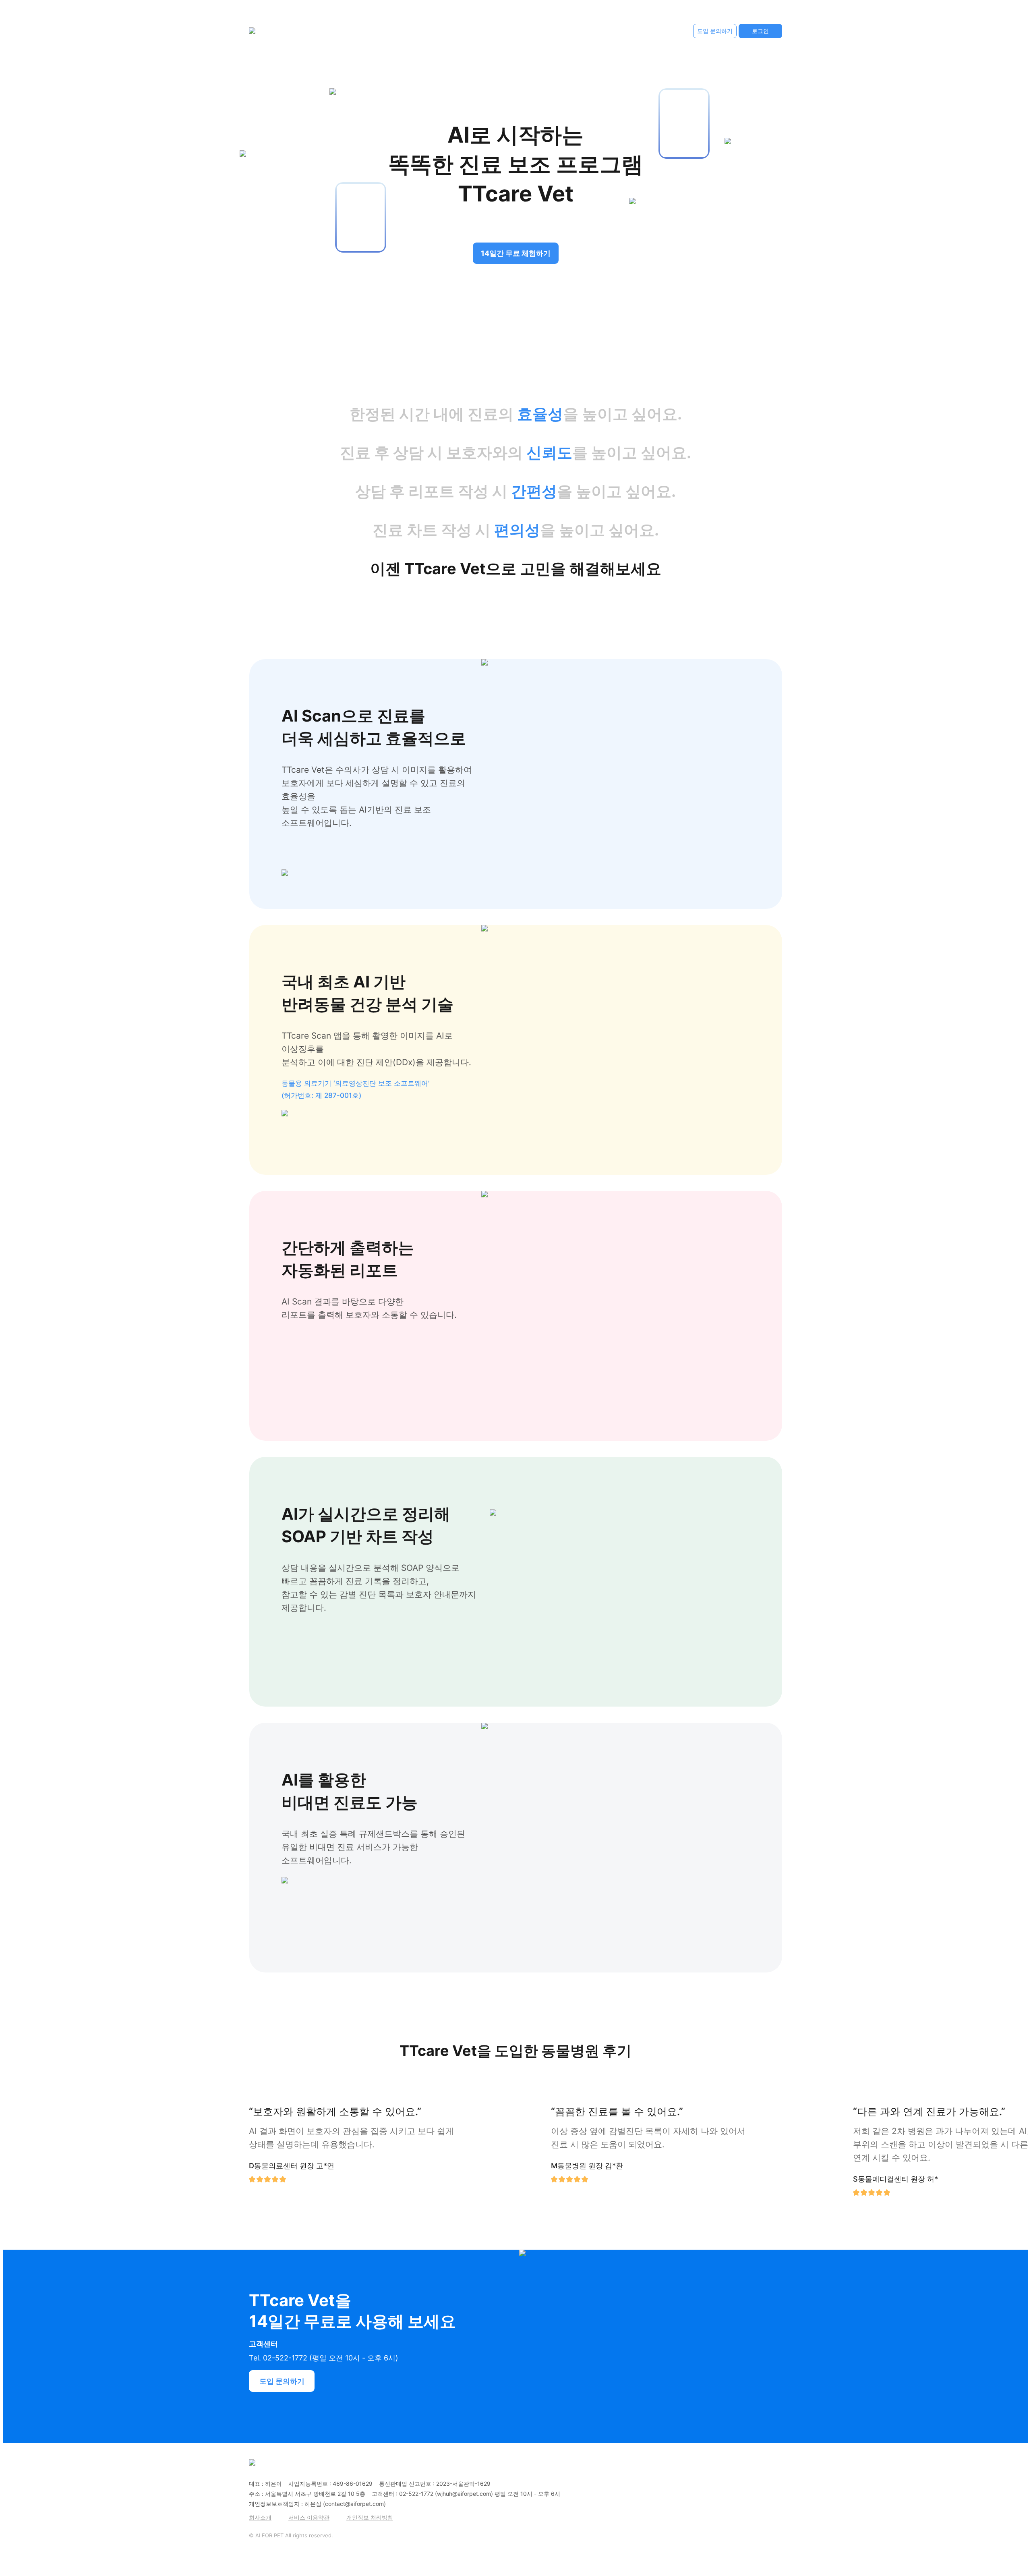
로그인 (760, 31)
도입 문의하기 (715, 31)
